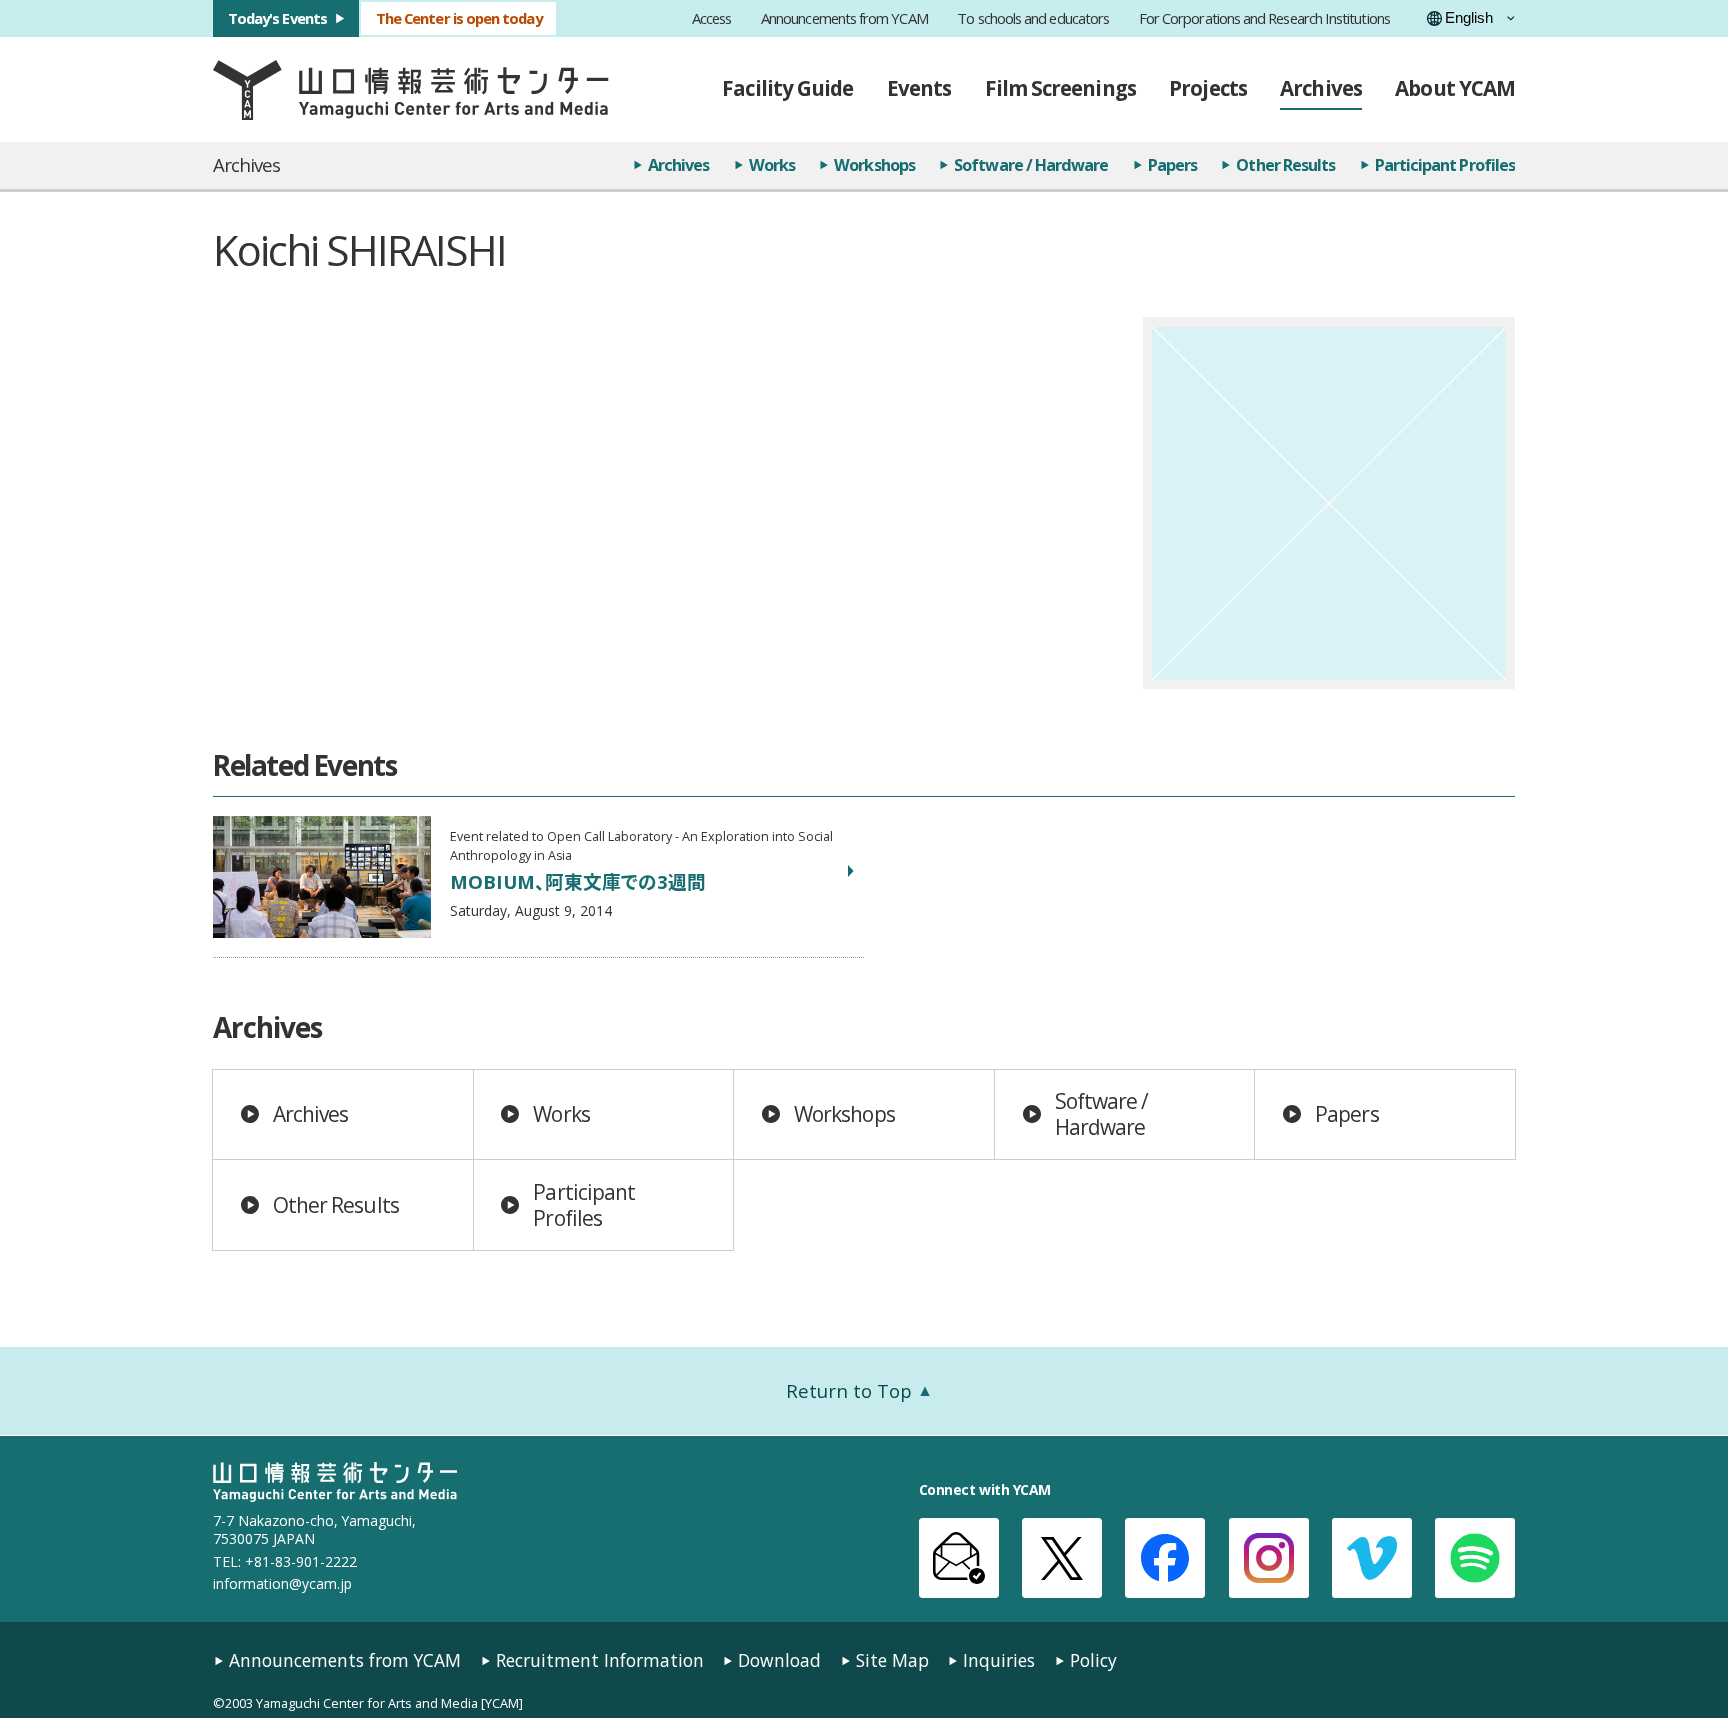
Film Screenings (1060, 88)
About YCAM (1455, 88)
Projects (1208, 88)
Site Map (892, 1660)
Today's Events (277, 18)
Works (772, 165)
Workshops (874, 165)
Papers (1172, 165)
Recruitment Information (600, 1660)
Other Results (1285, 165)
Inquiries (999, 1660)
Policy (1093, 1660)
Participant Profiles (1445, 165)
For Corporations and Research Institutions (1264, 18)
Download (779, 1660)
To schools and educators (1033, 18)
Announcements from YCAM (844, 18)
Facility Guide (787, 88)
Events (919, 88)
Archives (1321, 88)
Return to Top (849, 1390)
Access (711, 18)
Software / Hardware (1031, 165)
